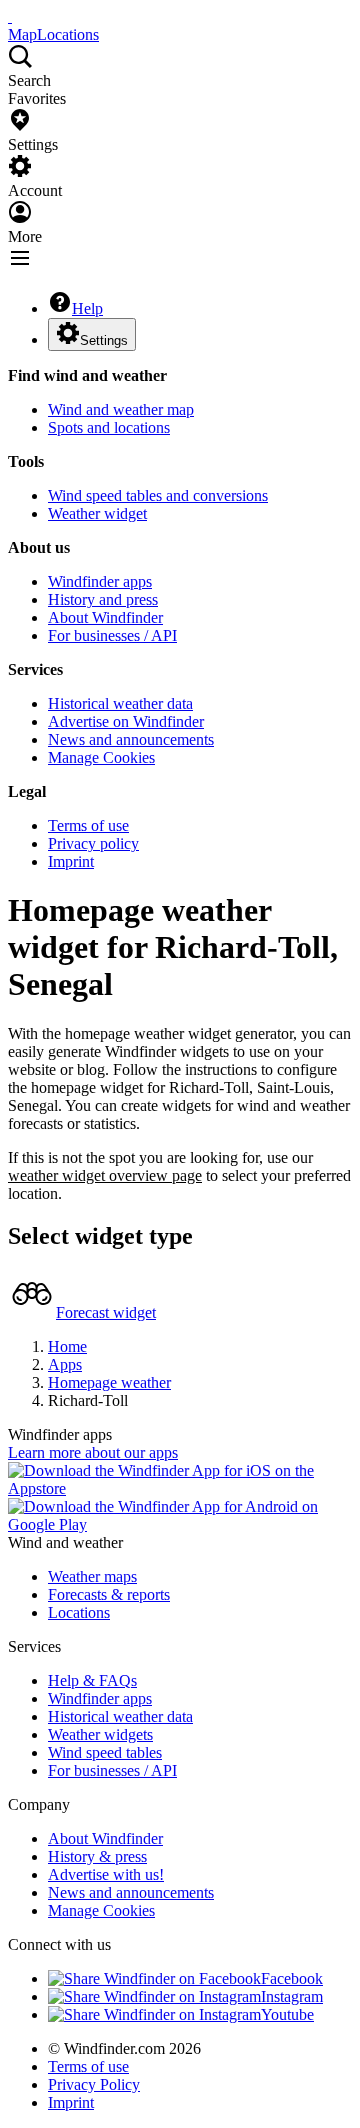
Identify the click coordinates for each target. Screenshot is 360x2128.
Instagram (292, 1996)
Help (87, 308)
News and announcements (131, 739)
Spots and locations (109, 427)
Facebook (292, 1978)
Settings (104, 340)
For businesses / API (112, 635)
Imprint (71, 861)
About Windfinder (105, 617)
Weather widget (97, 513)
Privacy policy (93, 843)
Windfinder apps (100, 581)
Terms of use (88, 825)
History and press (103, 599)
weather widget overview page (105, 1175)
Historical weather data (120, 703)
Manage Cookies (101, 757)
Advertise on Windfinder (126, 721)
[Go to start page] (10, 16)
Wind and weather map (121, 409)
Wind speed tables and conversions (158, 495)
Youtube (287, 2014)
